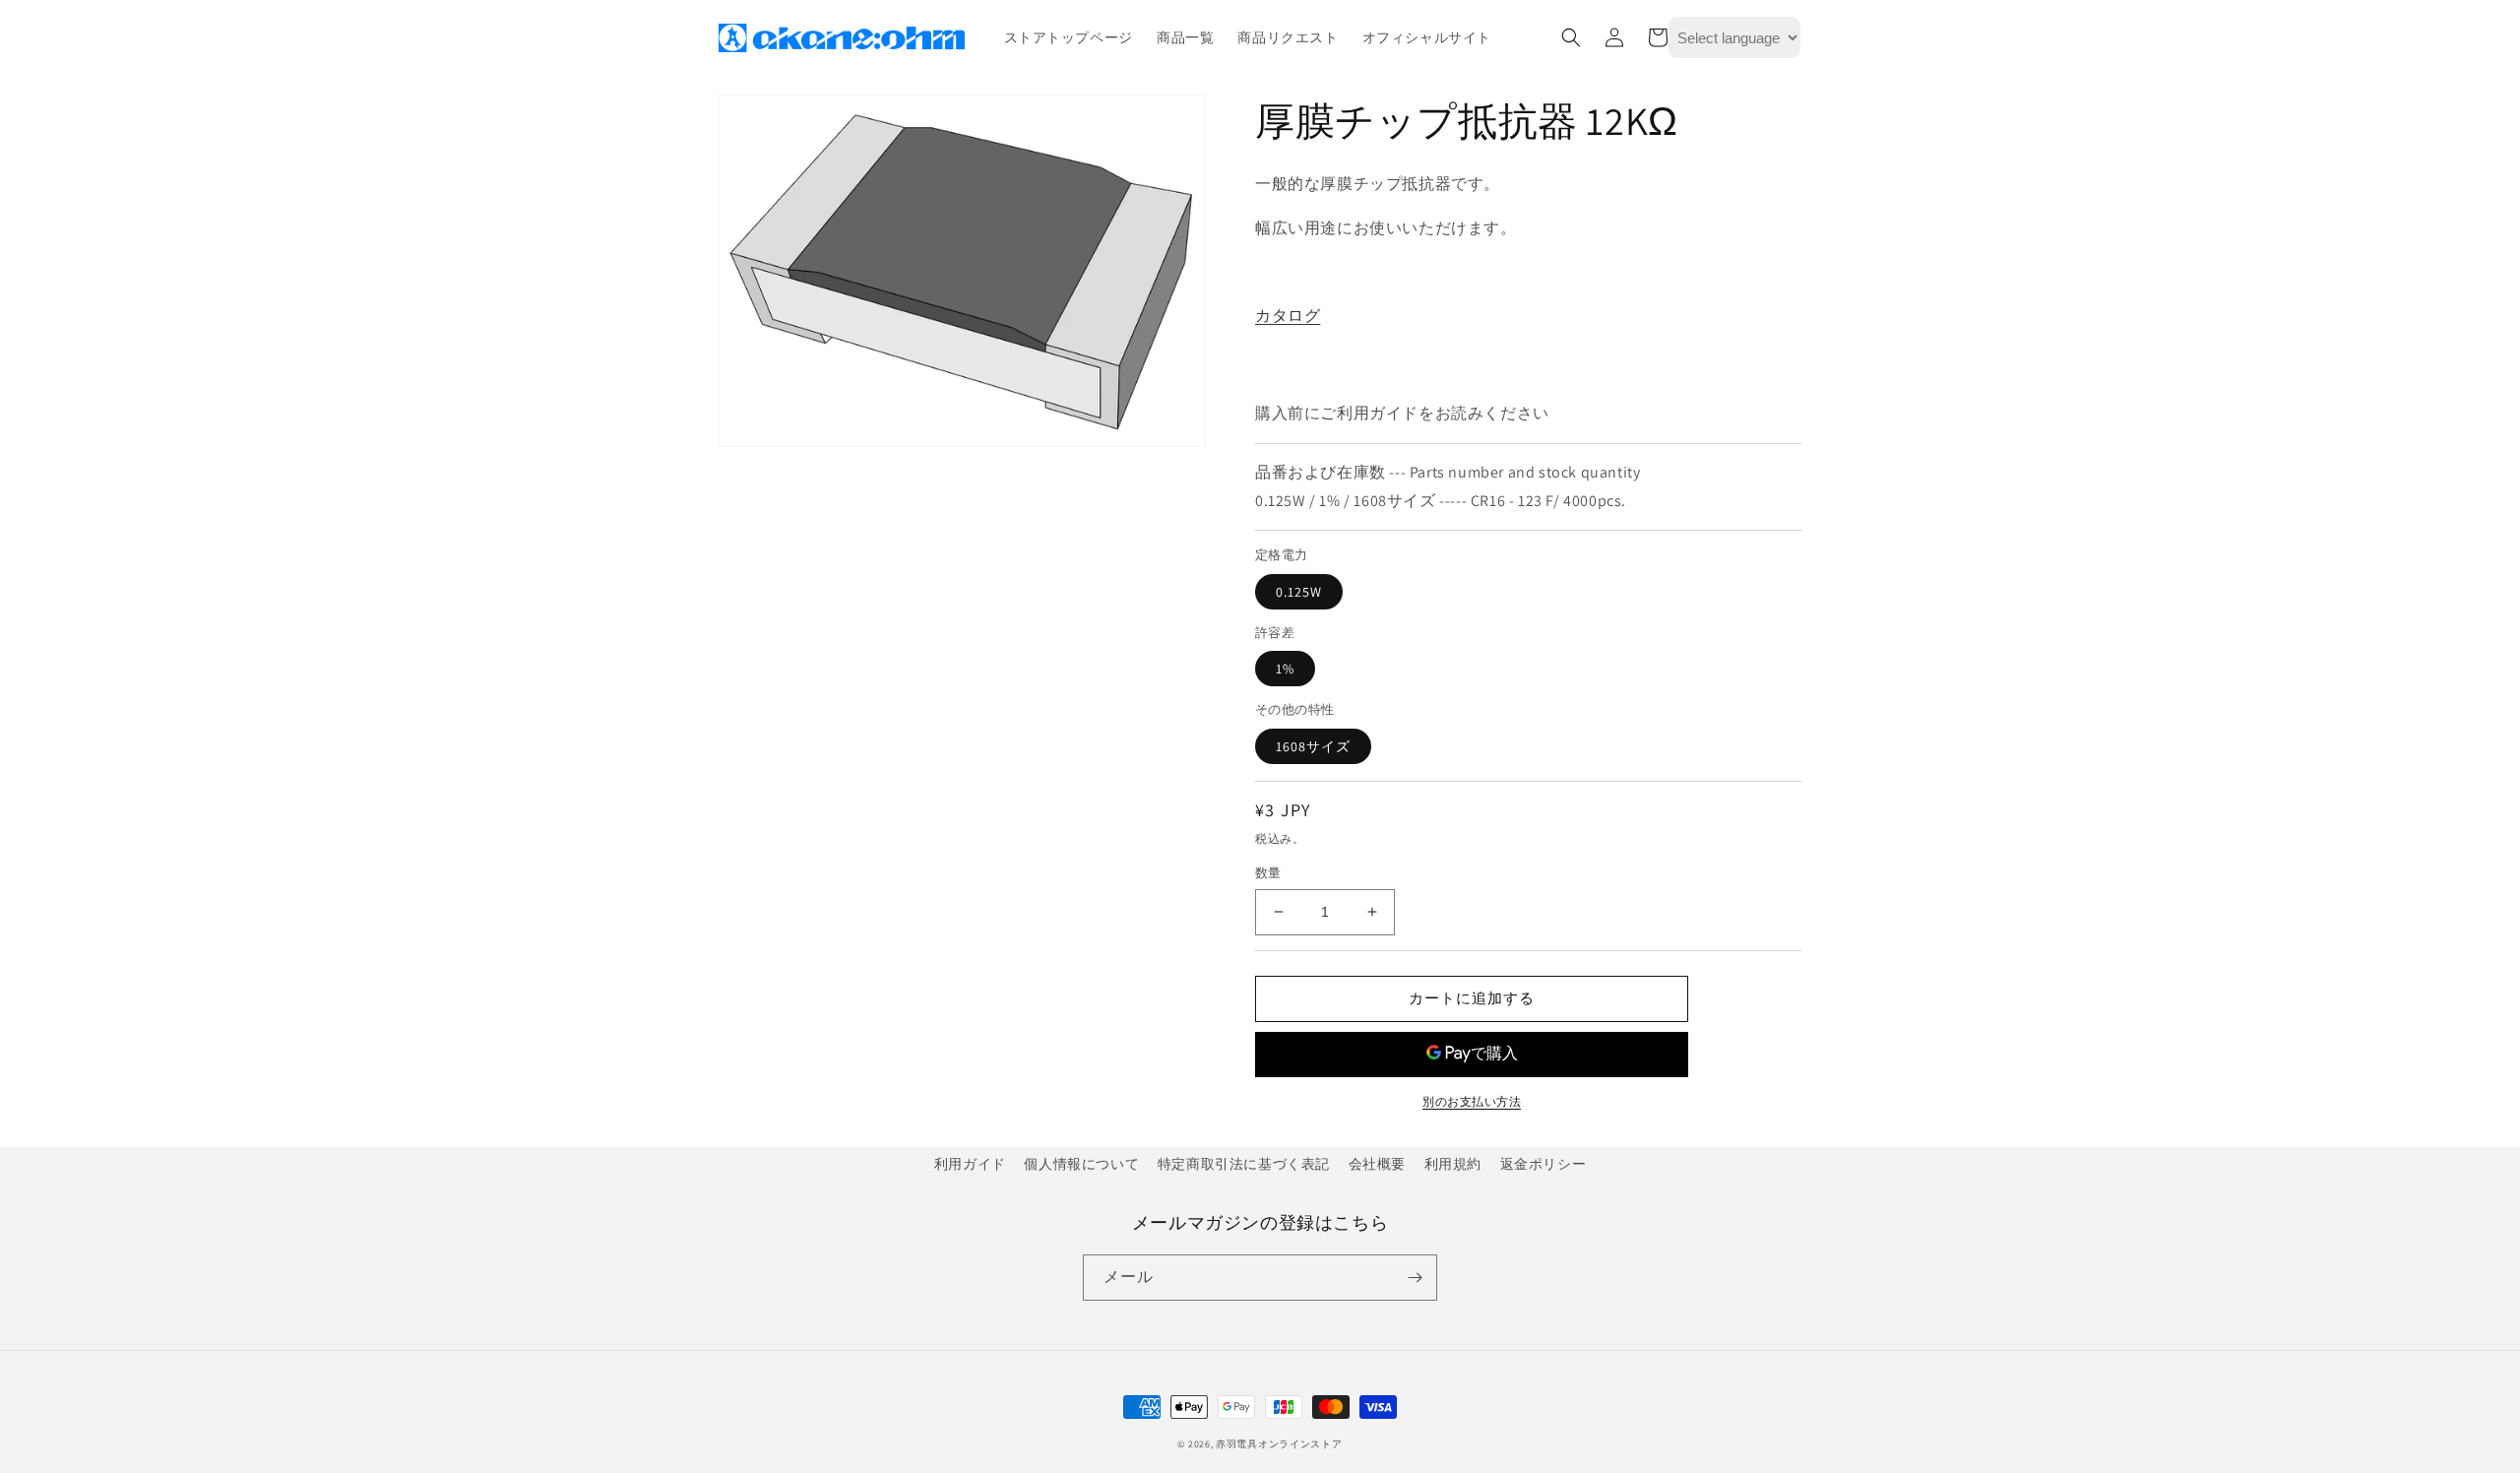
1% (1285, 669)
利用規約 (1453, 1164)
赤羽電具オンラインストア (1279, 1444)
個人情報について (1081, 1164)
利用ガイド (970, 1164)
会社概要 (1377, 1164)
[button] (1571, 37)
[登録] (1415, 1278)
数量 (1268, 873)
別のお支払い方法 (1472, 1101)
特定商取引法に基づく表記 (1244, 1164)
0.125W (1299, 592)
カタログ (1288, 316)
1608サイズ (1313, 746)
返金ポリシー (1543, 1164)
